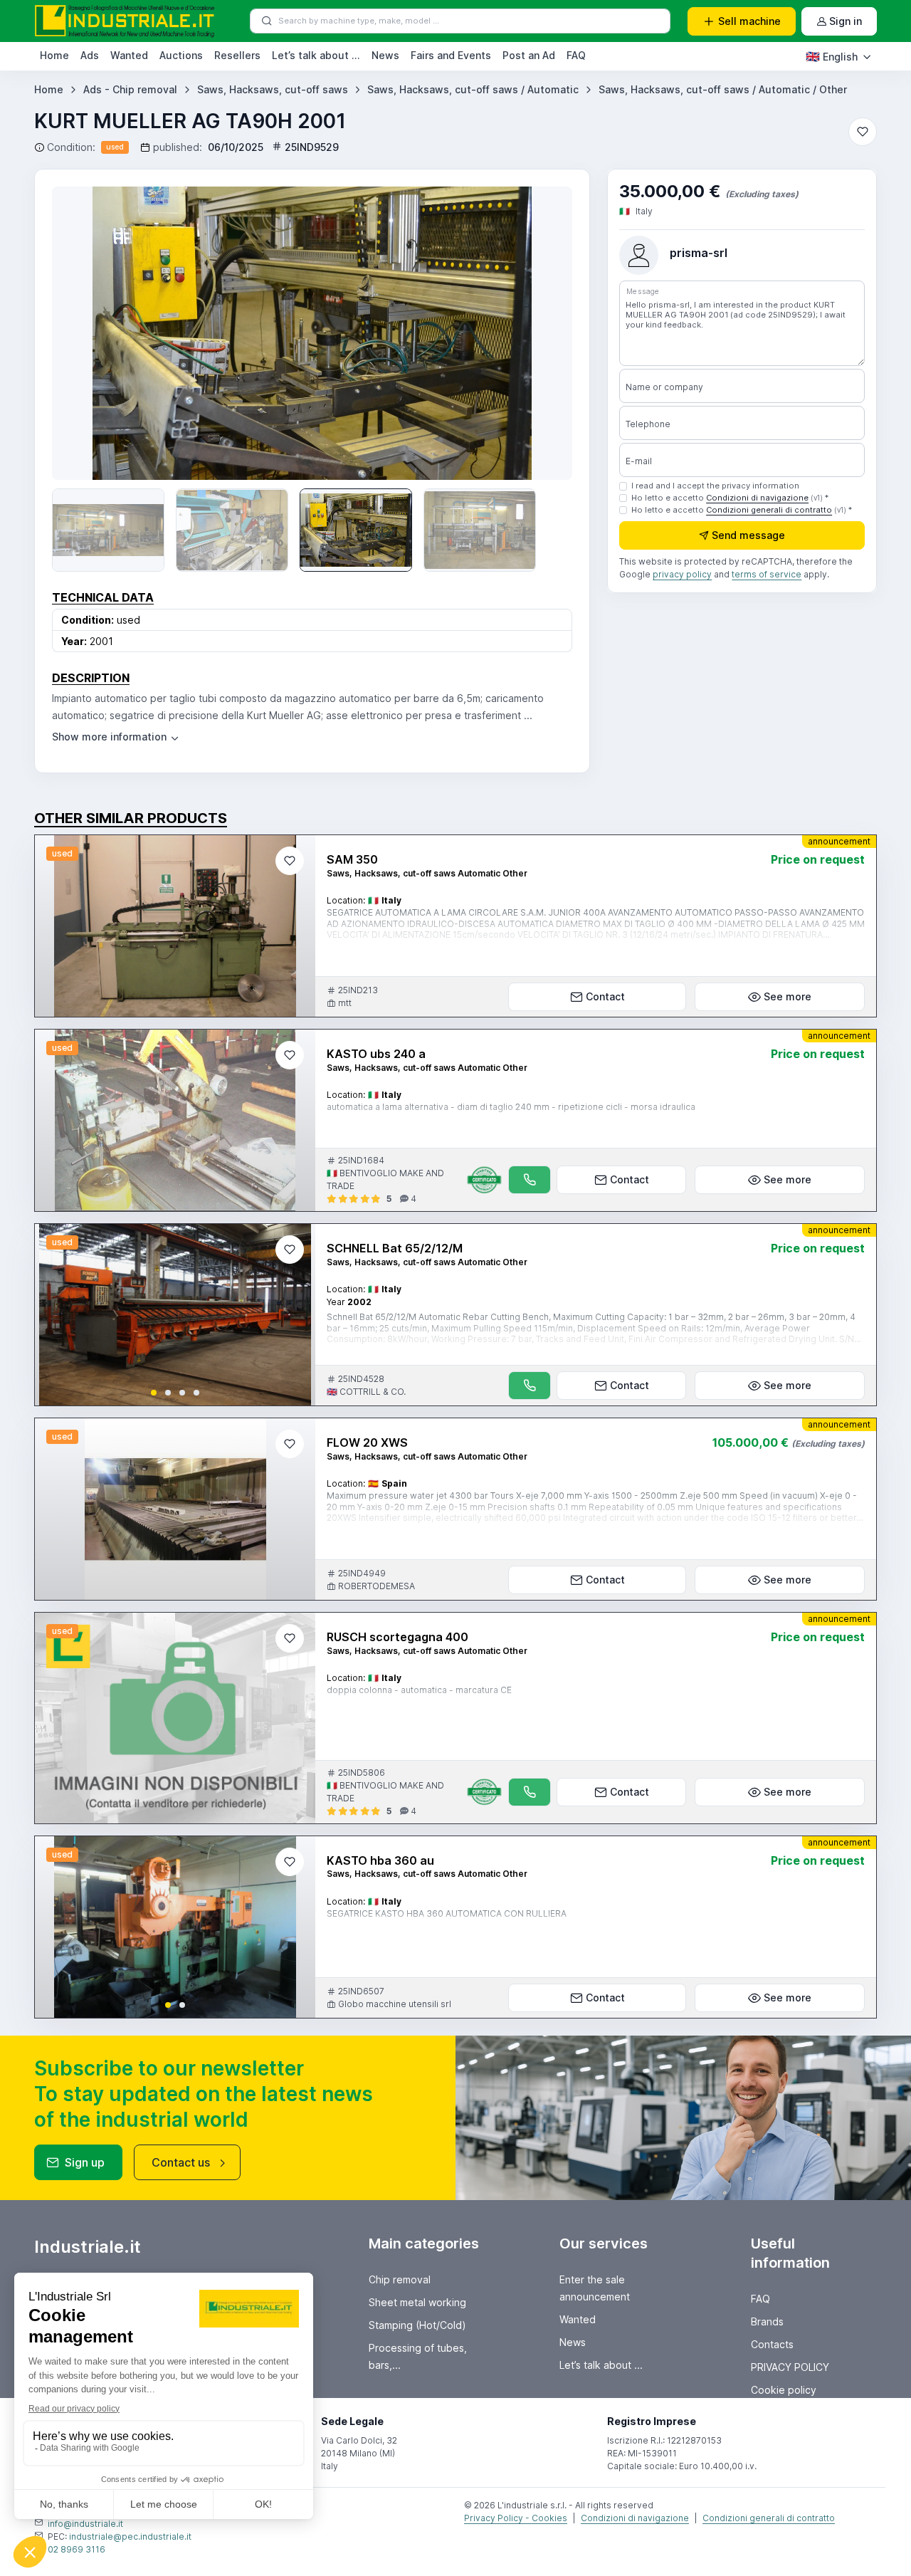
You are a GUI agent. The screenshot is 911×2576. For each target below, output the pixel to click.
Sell (749, 21)
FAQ (576, 55)
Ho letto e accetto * (730, 498)
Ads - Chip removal (130, 89)
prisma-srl (699, 253)
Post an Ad (529, 55)
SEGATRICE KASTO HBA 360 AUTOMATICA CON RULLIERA (447, 1913)
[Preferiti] (863, 132)
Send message (748, 536)
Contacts (772, 2344)
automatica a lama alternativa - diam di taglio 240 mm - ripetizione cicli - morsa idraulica (511, 1107)
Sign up (85, 2162)
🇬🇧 (832, 56)
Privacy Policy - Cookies (516, 2518)
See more (788, 996)
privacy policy (682, 575)
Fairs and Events (451, 55)
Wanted (129, 55)
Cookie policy (784, 2390)
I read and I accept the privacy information (715, 486)
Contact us (181, 2162)
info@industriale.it (85, 2524)
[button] (154, 1393)
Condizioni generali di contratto (769, 510)
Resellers (237, 55)
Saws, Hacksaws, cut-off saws (273, 89)
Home (54, 55)
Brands (767, 2321)
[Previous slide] (83, 333)
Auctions (181, 55)
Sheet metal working (417, 2302)
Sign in (846, 21)
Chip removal (400, 2279)
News (385, 55)
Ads (90, 55)
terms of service (767, 575)
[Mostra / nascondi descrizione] (116, 737)
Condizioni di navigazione (757, 498)
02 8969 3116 (77, 2549)
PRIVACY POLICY (790, 2367)
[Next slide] (293, 1315)
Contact (605, 996)
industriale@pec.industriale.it (130, 2536)
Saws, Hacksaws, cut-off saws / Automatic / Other (723, 89)
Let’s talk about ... (316, 55)
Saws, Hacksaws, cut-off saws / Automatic (473, 89)
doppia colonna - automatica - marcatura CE (419, 1690)
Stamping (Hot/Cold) (417, 2325)
